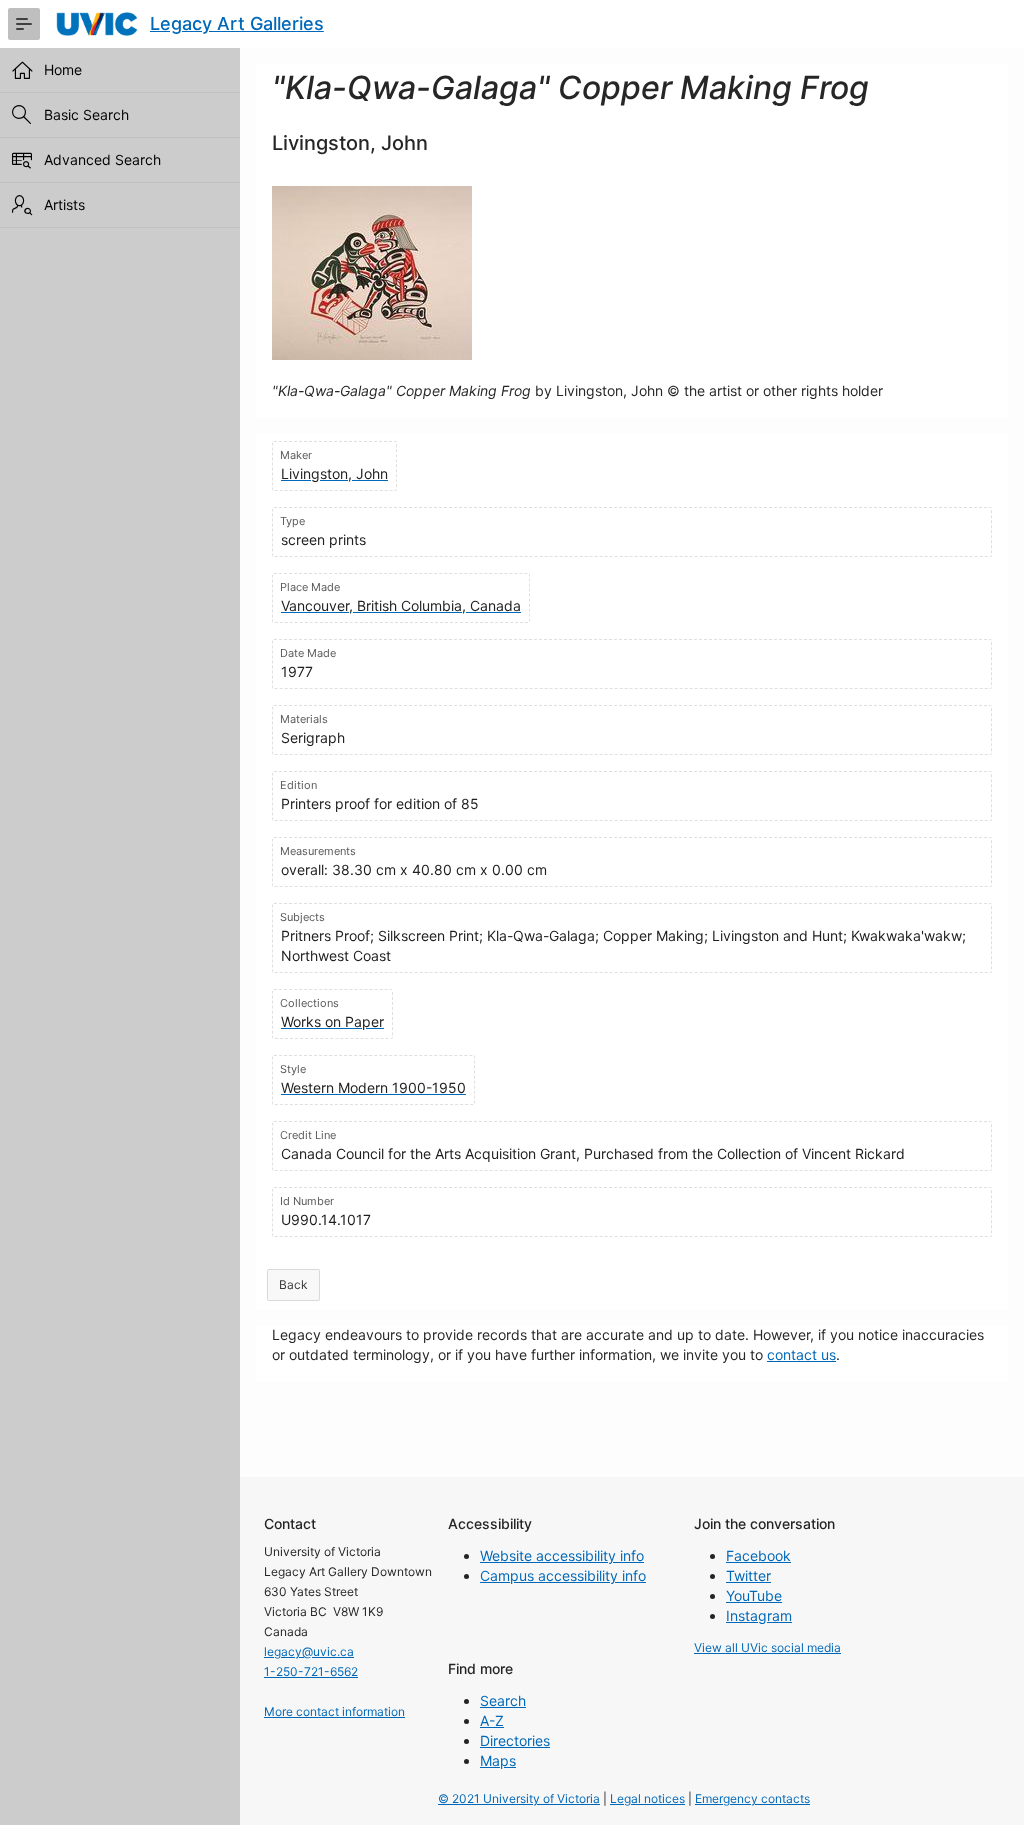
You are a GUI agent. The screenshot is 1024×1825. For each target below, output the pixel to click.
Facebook (758, 1555)
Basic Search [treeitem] (86, 114)
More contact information (334, 1711)
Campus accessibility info (563, 1575)
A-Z (492, 1720)
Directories (515, 1740)
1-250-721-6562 (311, 1671)
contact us (801, 1354)
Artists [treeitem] (64, 204)
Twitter (748, 1575)
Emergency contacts (752, 1798)
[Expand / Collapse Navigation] (24, 24)
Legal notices (647, 1798)
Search (503, 1700)
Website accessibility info (562, 1555)
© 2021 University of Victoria (519, 1798)
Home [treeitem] (63, 69)
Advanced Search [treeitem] (102, 159)
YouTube (754, 1595)
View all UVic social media (767, 1647)
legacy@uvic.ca (309, 1651)
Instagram (759, 1615)
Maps (498, 1760)
